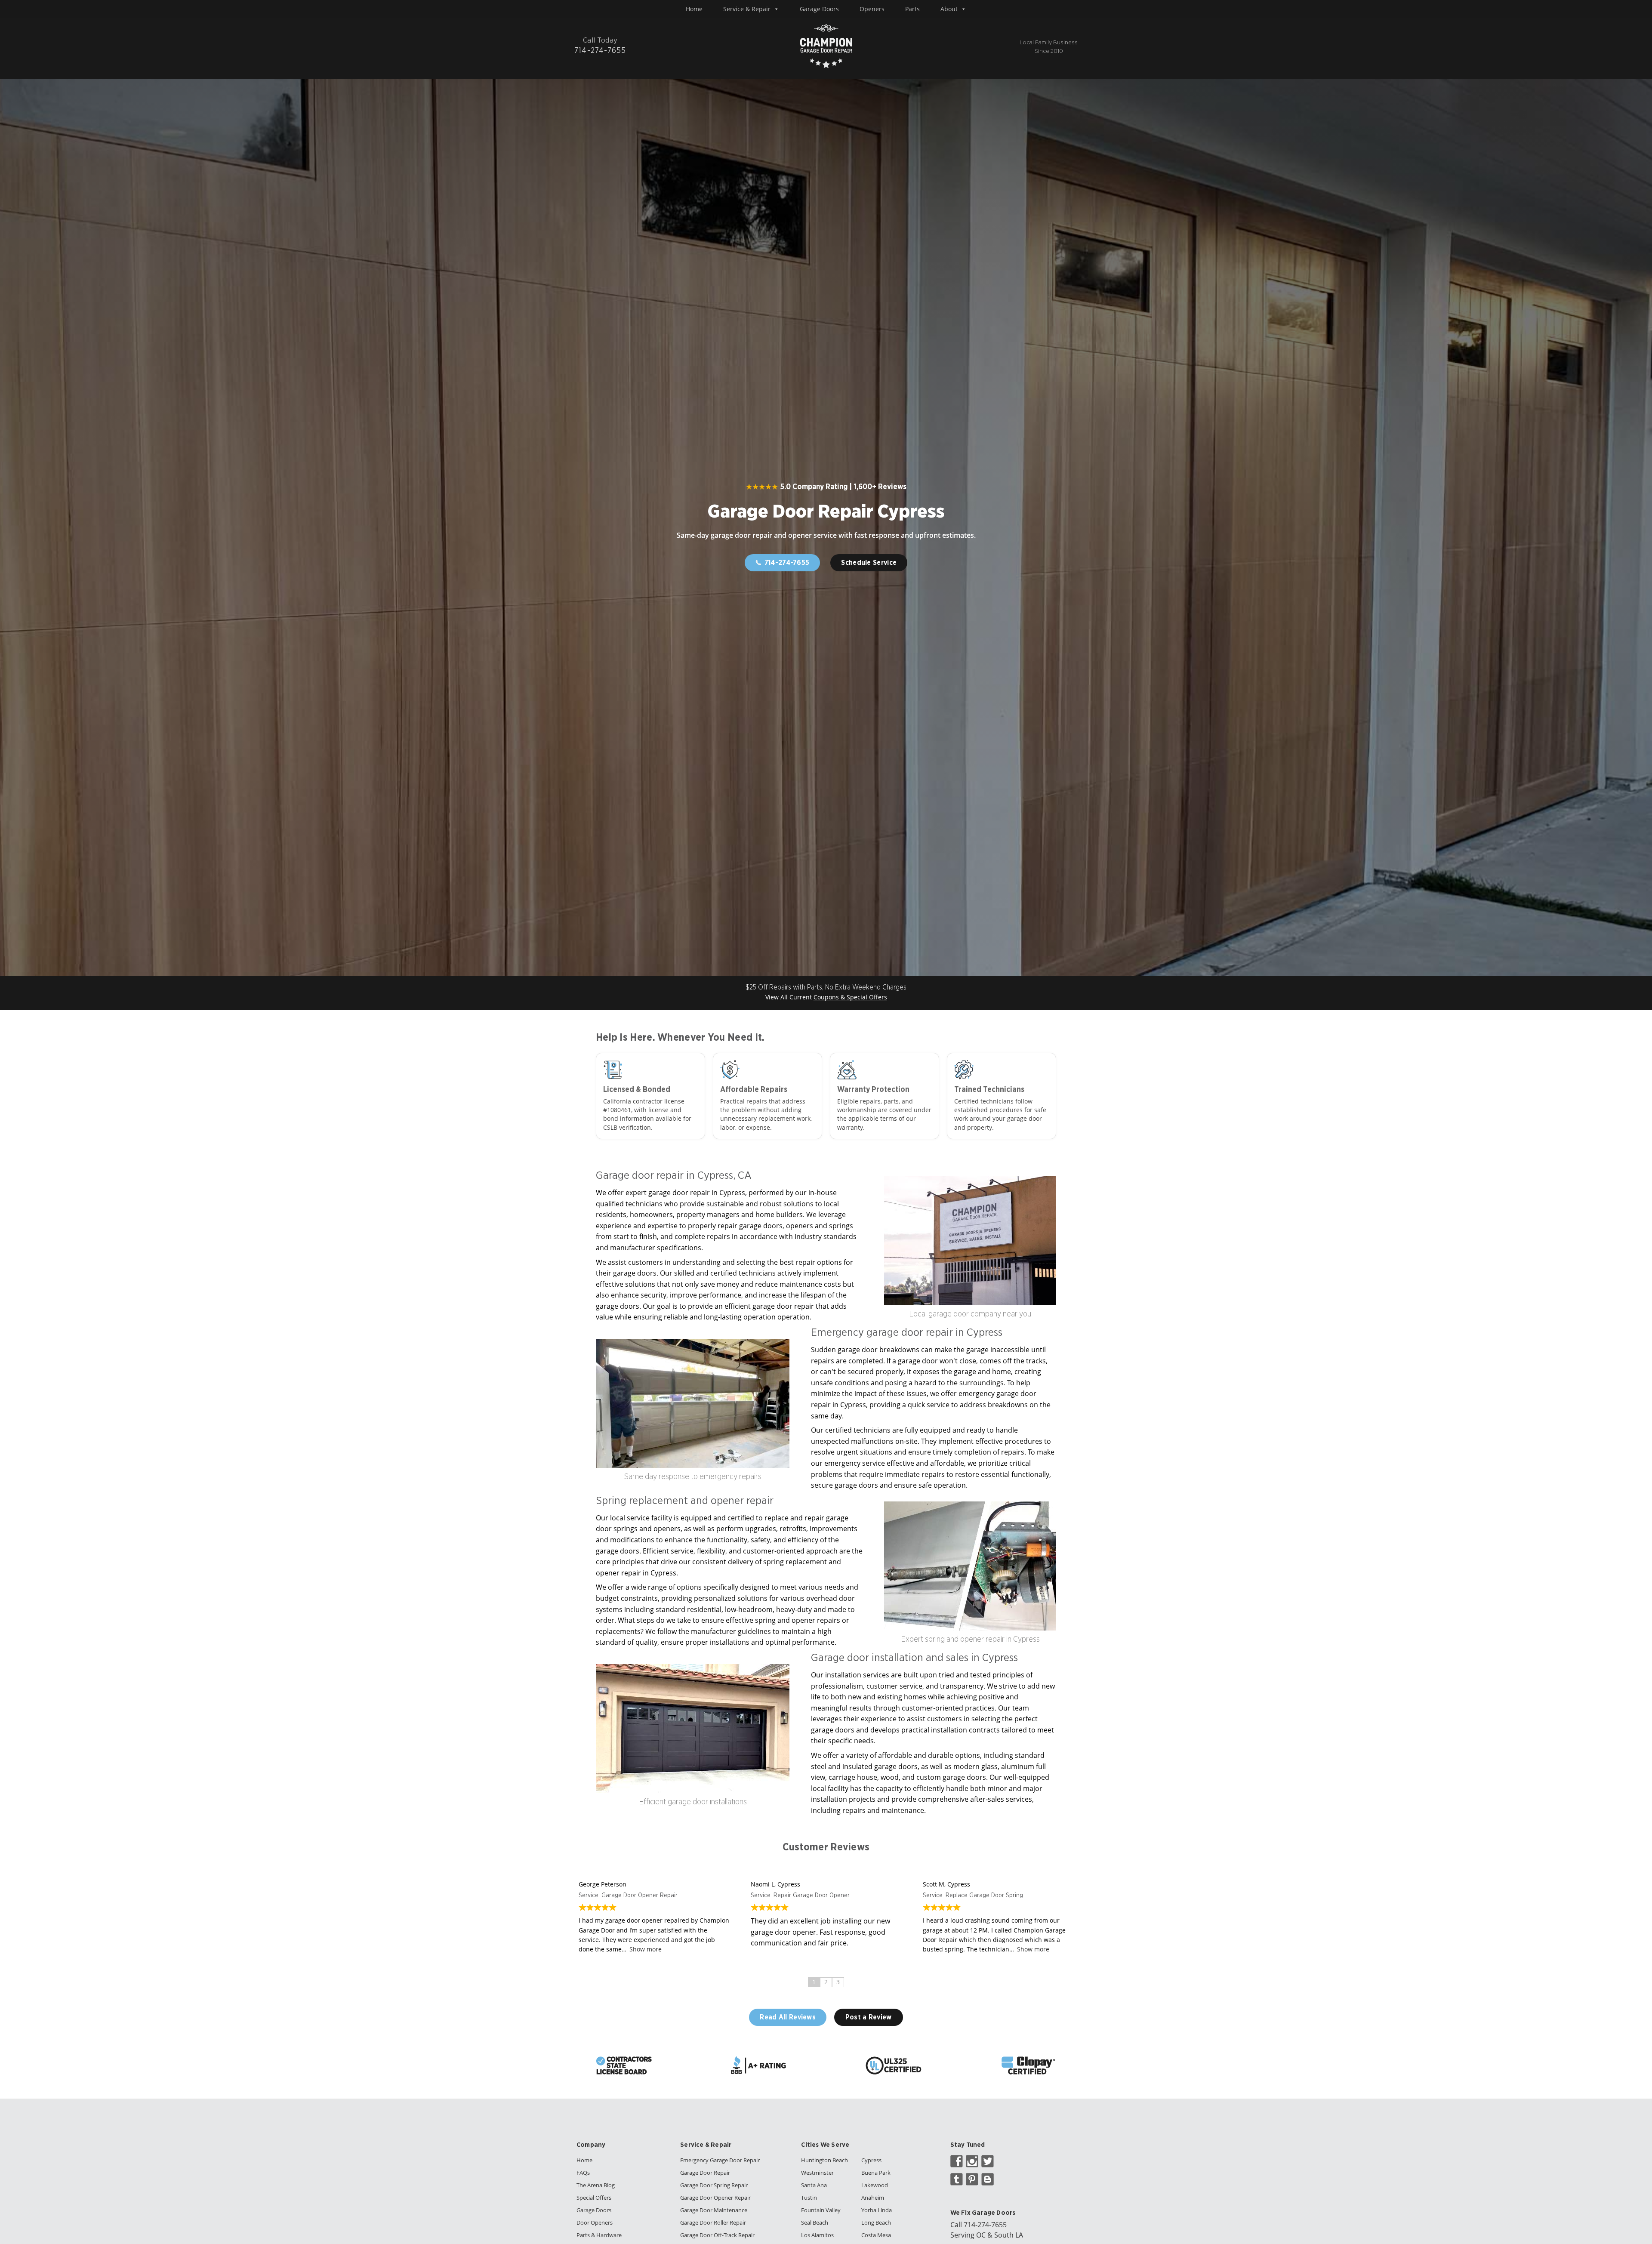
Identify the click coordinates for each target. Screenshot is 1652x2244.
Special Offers (594, 2198)
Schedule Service (869, 563)
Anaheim (873, 2198)
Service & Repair (747, 9)
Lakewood (875, 2185)
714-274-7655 (985, 2225)
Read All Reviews (788, 2017)
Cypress (871, 2160)
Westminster (817, 2173)
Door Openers (595, 2222)
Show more (646, 1949)
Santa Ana (814, 2185)
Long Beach (876, 2222)
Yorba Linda (877, 2210)
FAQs (583, 2173)
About (949, 9)
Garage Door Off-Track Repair (717, 2235)
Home (694, 9)
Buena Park (876, 2173)
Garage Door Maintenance (714, 2210)
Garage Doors (819, 9)
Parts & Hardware (599, 2235)
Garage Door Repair (705, 2173)
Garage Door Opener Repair (715, 2198)
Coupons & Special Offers (850, 997)
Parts (912, 9)
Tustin (809, 2198)
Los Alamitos (817, 2235)
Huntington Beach (824, 2160)
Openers (872, 9)
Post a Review (869, 2017)
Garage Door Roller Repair (713, 2222)
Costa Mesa (876, 2235)
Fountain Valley (821, 2210)
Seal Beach (815, 2222)
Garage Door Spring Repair (714, 2185)
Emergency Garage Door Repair (720, 2160)
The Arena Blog (596, 2185)
